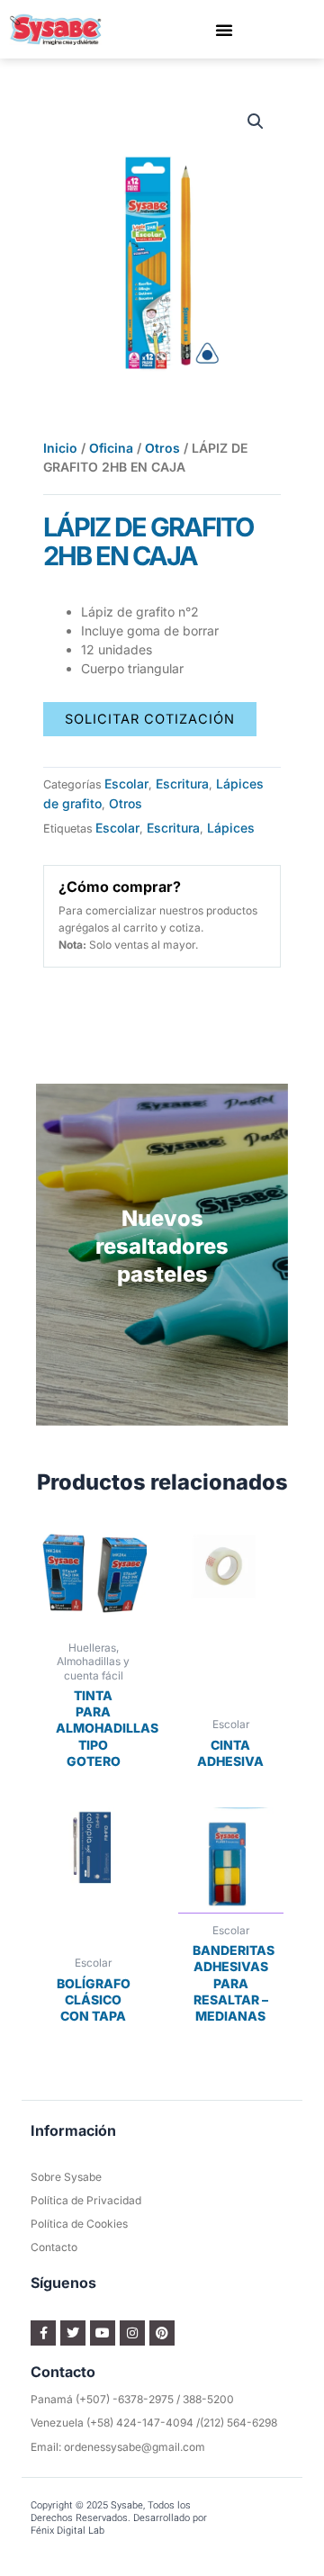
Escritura (182, 784)
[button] (224, 30)
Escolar (126, 784)
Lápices (231, 828)
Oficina (111, 448)
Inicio (60, 448)
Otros (162, 448)
